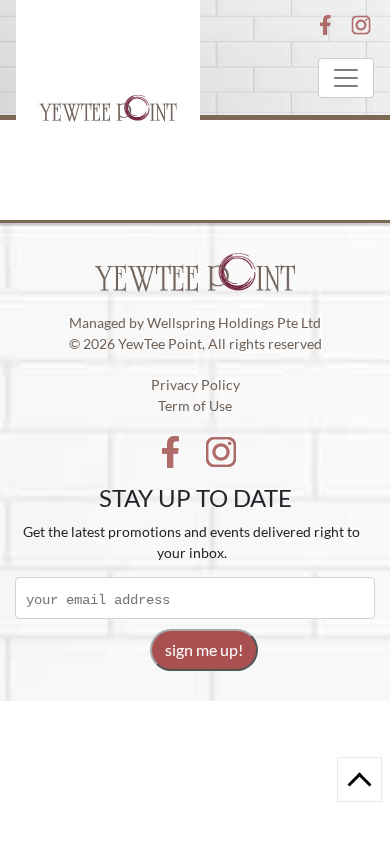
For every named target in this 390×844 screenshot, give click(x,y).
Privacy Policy (195, 384)
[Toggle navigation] (346, 78)
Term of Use (195, 405)
